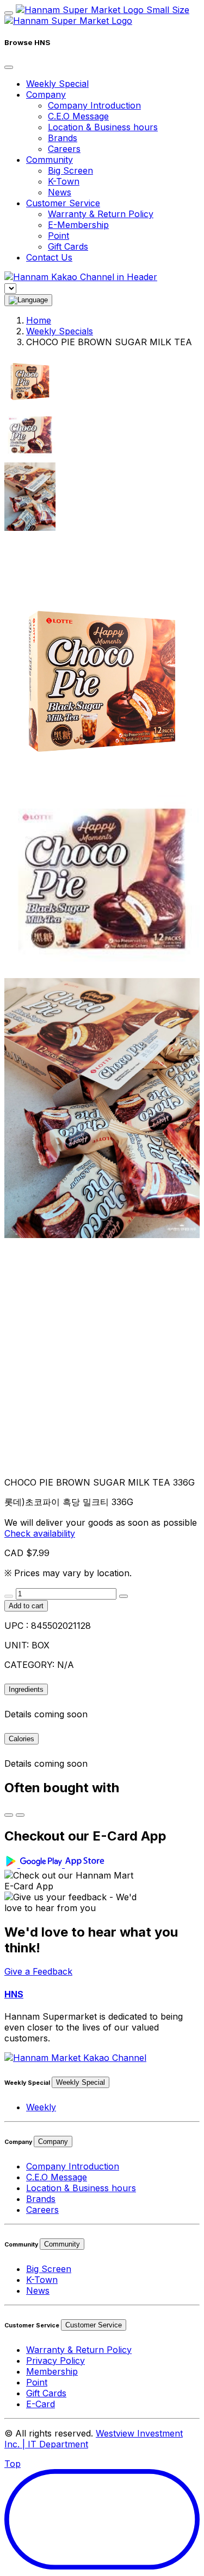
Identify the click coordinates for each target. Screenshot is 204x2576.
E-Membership (78, 225)
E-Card (41, 2404)
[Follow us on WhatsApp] (75, 2058)
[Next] (20, 1815)
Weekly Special (57, 84)
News (60, 192)
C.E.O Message (78, 116)
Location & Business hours (103, 127)
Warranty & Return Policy (101, 214)
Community (62, 2244)
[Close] (9, 67)
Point (58, 236)
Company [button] (46, 94)
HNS (14, 1994)
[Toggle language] (28, 300)
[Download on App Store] (86, 1864)
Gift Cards (68, 246)
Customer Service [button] (63, 203)
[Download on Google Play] (35, 1864)
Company (53, 2142)
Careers (64, 149)
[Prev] (9, 1815)
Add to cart (26, 1606)
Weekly (41, 2107)
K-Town (64, 181)
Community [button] (50, 160)
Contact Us (49, 257)
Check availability (40, 1533)
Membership (52, 2371)
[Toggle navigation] (9, 13)
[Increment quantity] (123, 1596)
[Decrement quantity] (9, 1596)
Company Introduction (94, 105)
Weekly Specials (60, 331)
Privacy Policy (55, 2361)
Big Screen (70, 170)
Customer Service (94, 2325)
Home (39, 320)
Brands (63, 138)
